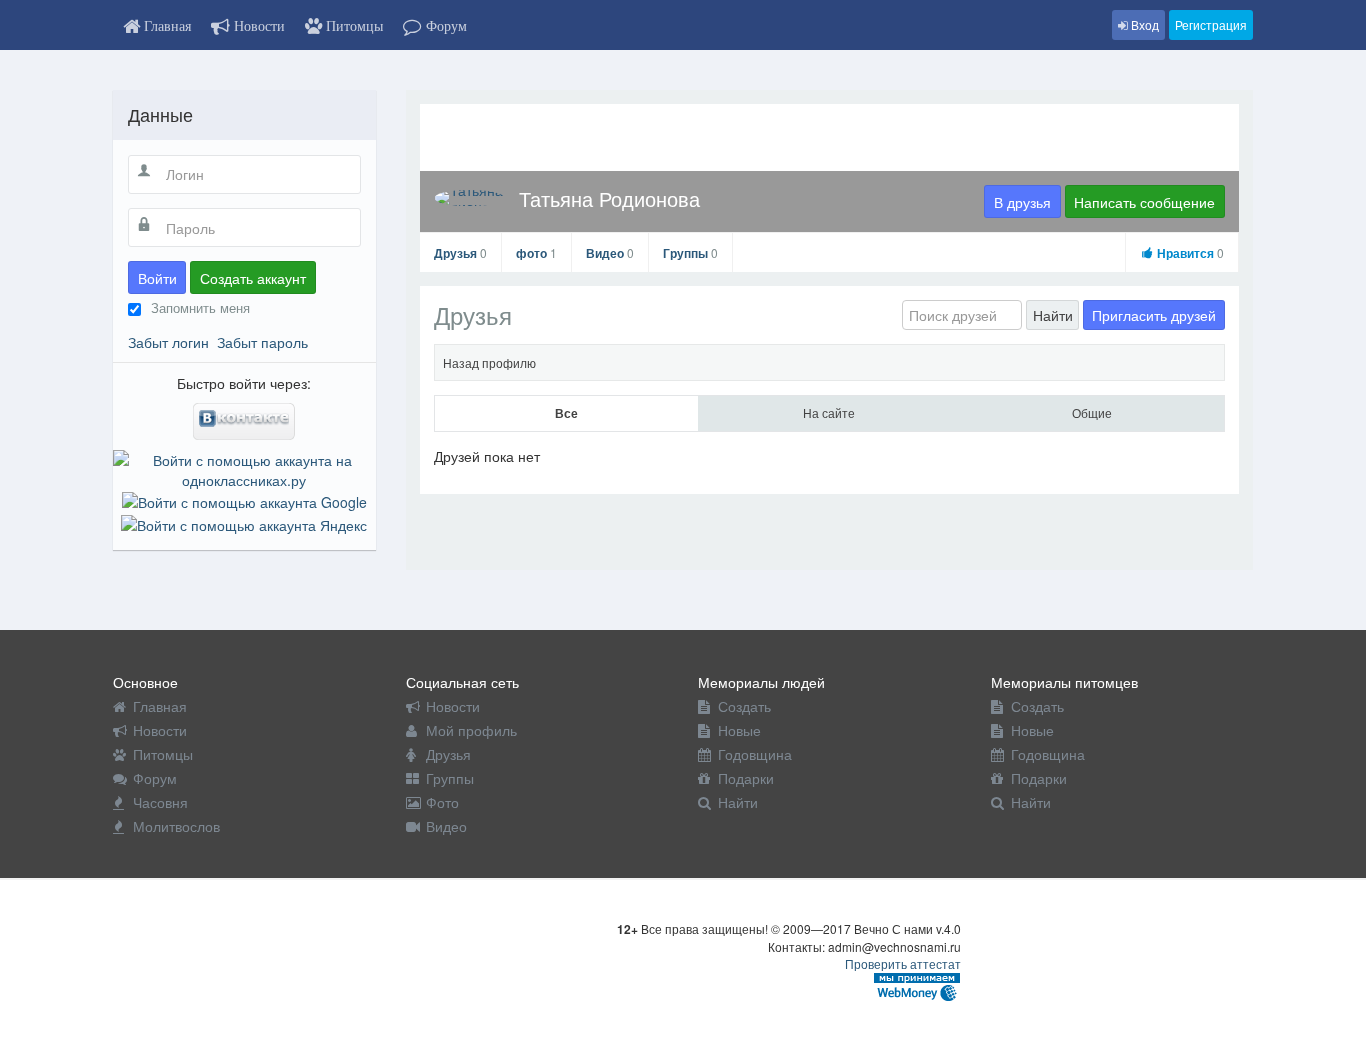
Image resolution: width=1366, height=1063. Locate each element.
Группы (690, 253)
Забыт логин (168, 342)
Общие (1092, 412)
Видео (610, 253)
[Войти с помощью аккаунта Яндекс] (244, 522)
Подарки (746, 778)
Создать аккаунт (253, 278)
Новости (160, 730)
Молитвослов (176, 826)
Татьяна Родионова (609, 198)
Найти (1053, 315)
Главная (160, 706)
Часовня (160, 802)
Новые (739, 730)
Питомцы (163, 754)
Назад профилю (489, 362)
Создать (744, 706)
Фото (442, 802)
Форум (155, 778)
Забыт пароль (262, 342)
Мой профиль (471, 730)
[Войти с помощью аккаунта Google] (244, 500)
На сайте (829, 412)
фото (536, 253)
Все (566, 413)
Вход (1143, 24)
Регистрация (1211, 24)
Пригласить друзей (1154, 315)
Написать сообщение (1144, 202)
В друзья (1022, 202)
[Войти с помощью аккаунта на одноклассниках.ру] (244, 468)
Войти (157, 278)
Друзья (460, 253)
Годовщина (755, 754)
